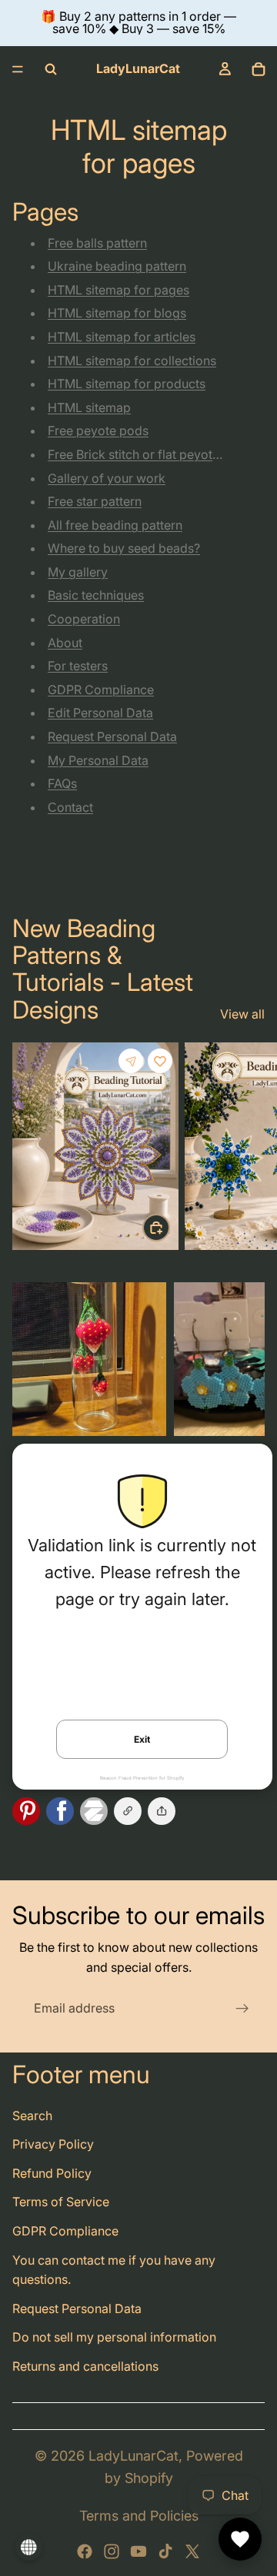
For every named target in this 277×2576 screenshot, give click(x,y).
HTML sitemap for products (127, 384)
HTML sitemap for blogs (117, 313)
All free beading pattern (115, 525)
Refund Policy (52, 2173)
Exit (142, 1739)
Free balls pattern (97, 243)
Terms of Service (61, 2202)
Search (32, 2116)
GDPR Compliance (101, 690)
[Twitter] (192, 2551)
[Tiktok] (165, 2551)
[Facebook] (85, 2551)
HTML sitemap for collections (132, 361)
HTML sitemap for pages (118, 290)
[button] (162, 1811)
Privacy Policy (53, 2144)
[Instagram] (112, 2551)
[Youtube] (138, 2551)
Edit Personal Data (100, 713)
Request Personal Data (112, 736)
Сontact (70, 807)
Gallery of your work (107, 478)
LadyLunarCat (133, 2456)
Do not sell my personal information (114, 2337)
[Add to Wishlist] (160, 1061)
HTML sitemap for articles (122, 337)
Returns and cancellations (85, 2366)
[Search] (51, 69)
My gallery (78, 572)
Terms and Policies (139, 2516)
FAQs (62, 783)
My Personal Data (98, 760)
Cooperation (84, 619)
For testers (78, 666)
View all (242, 1014)
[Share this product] (131, 1061)
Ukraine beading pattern (117, 266)
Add (169, 1227)
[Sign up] (242, 2009)
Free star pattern (95, 501)
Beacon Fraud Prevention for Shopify (142, 1778)
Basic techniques (96, 595)
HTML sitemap (89, 407)
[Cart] (259, 69)
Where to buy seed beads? (124, 548)
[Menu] (18, 69)
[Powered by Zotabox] (97, 1811)
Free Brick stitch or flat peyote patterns (159, 454)
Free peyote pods (98, 430)
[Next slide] (248, 1149)
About (65, 643)
